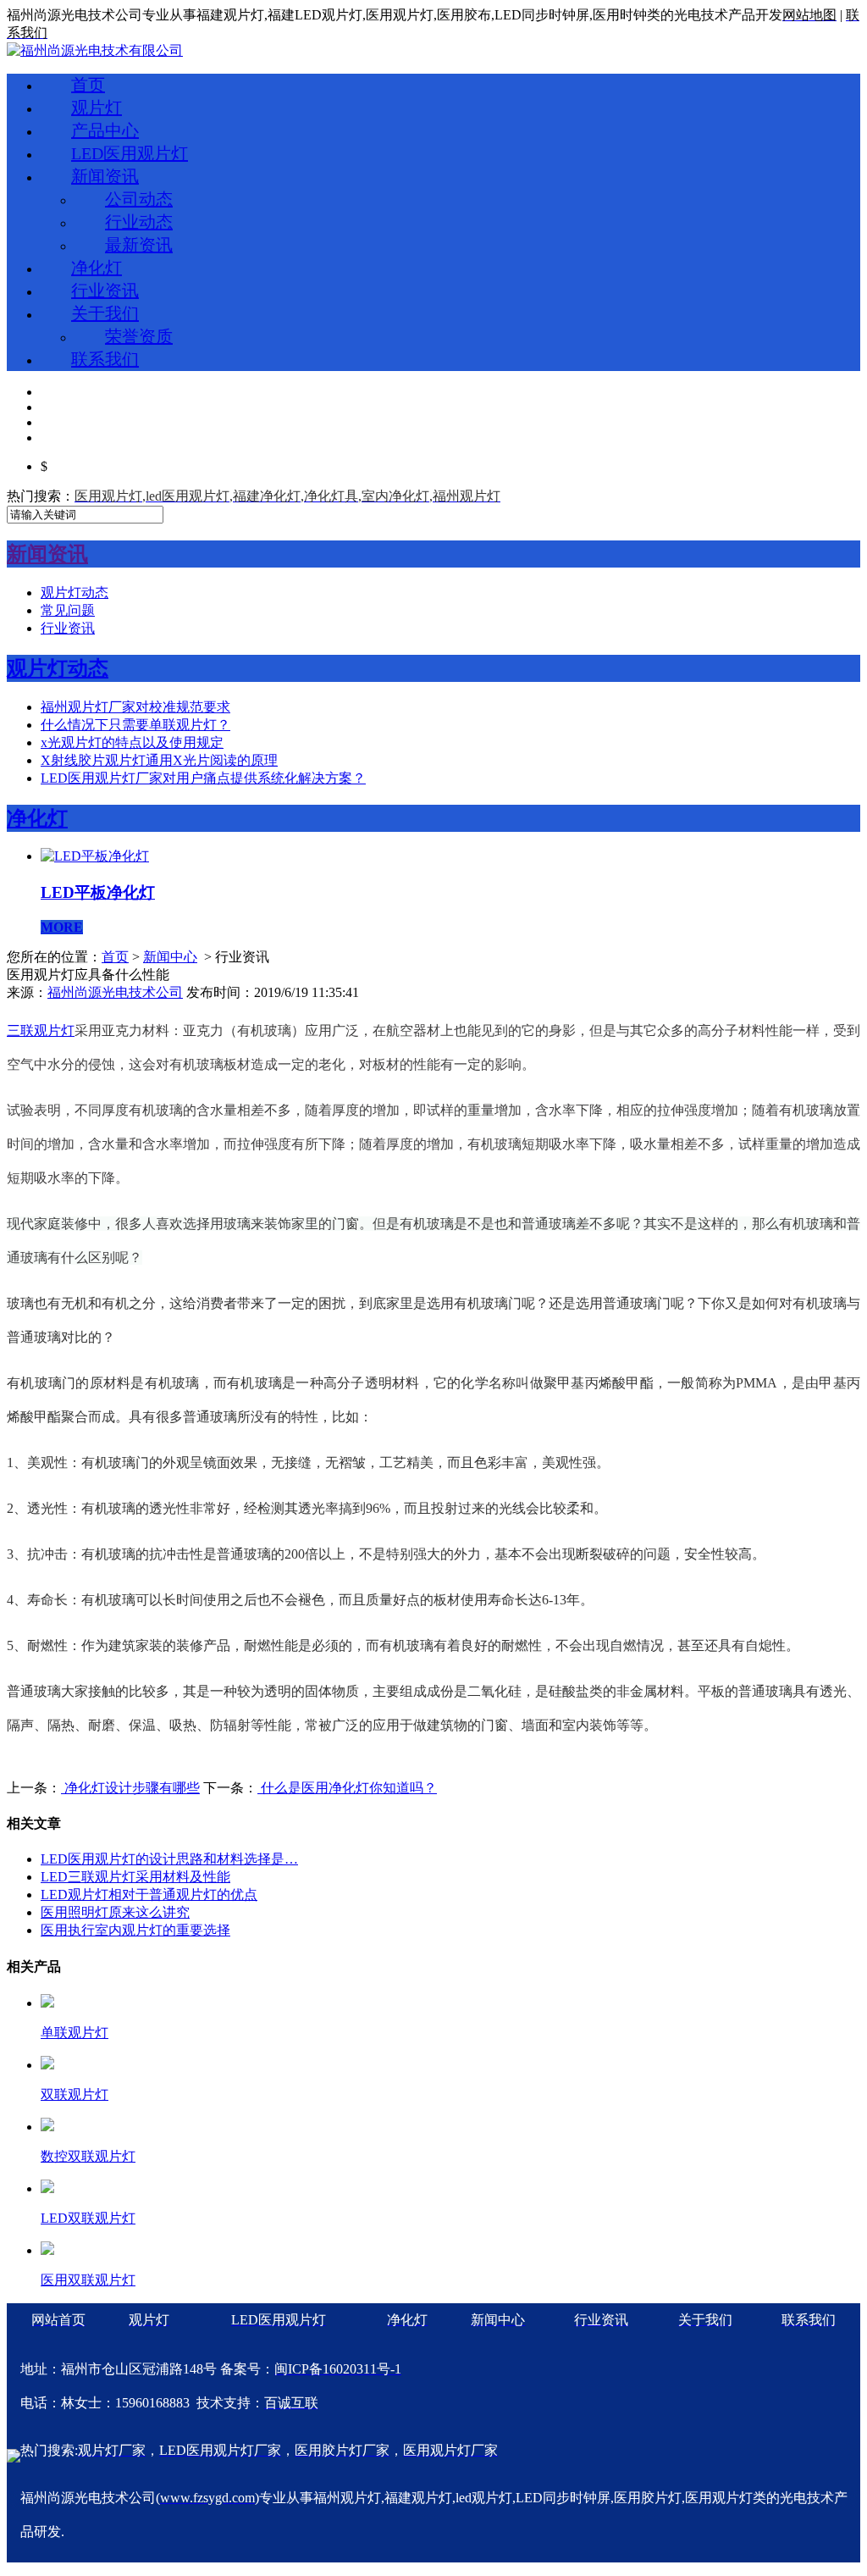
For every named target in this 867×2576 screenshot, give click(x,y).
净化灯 (97, 268)
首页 (88, 85)
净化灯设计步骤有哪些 (130, 1788)
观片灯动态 (75, 593)
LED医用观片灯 (130, 153)
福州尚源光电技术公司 (115, 992)
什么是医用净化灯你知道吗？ (347, 1788)
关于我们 (105, 313)
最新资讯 (139, 245)
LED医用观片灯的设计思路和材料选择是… (169, 1859)
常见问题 (68, 610)
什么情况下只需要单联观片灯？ (135, 725)
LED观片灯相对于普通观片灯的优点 (149, 1895)
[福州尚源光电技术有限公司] (95, 50)
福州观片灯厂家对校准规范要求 (135, 707)
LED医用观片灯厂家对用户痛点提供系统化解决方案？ (203, 778)
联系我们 (105, 359)
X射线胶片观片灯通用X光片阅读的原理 (159, 760)
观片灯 (97, 108)
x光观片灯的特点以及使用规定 (132, 742)
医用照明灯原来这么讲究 (115, 1912)
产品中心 (105, 130)
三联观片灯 (41, 1030)
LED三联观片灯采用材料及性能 (135, 1877)
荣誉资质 (139, 336)
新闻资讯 (105, 176)
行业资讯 (105, 291)
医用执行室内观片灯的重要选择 (135, 1930)
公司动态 (139, 199)
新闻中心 (170, 957)
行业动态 (139, 222)
